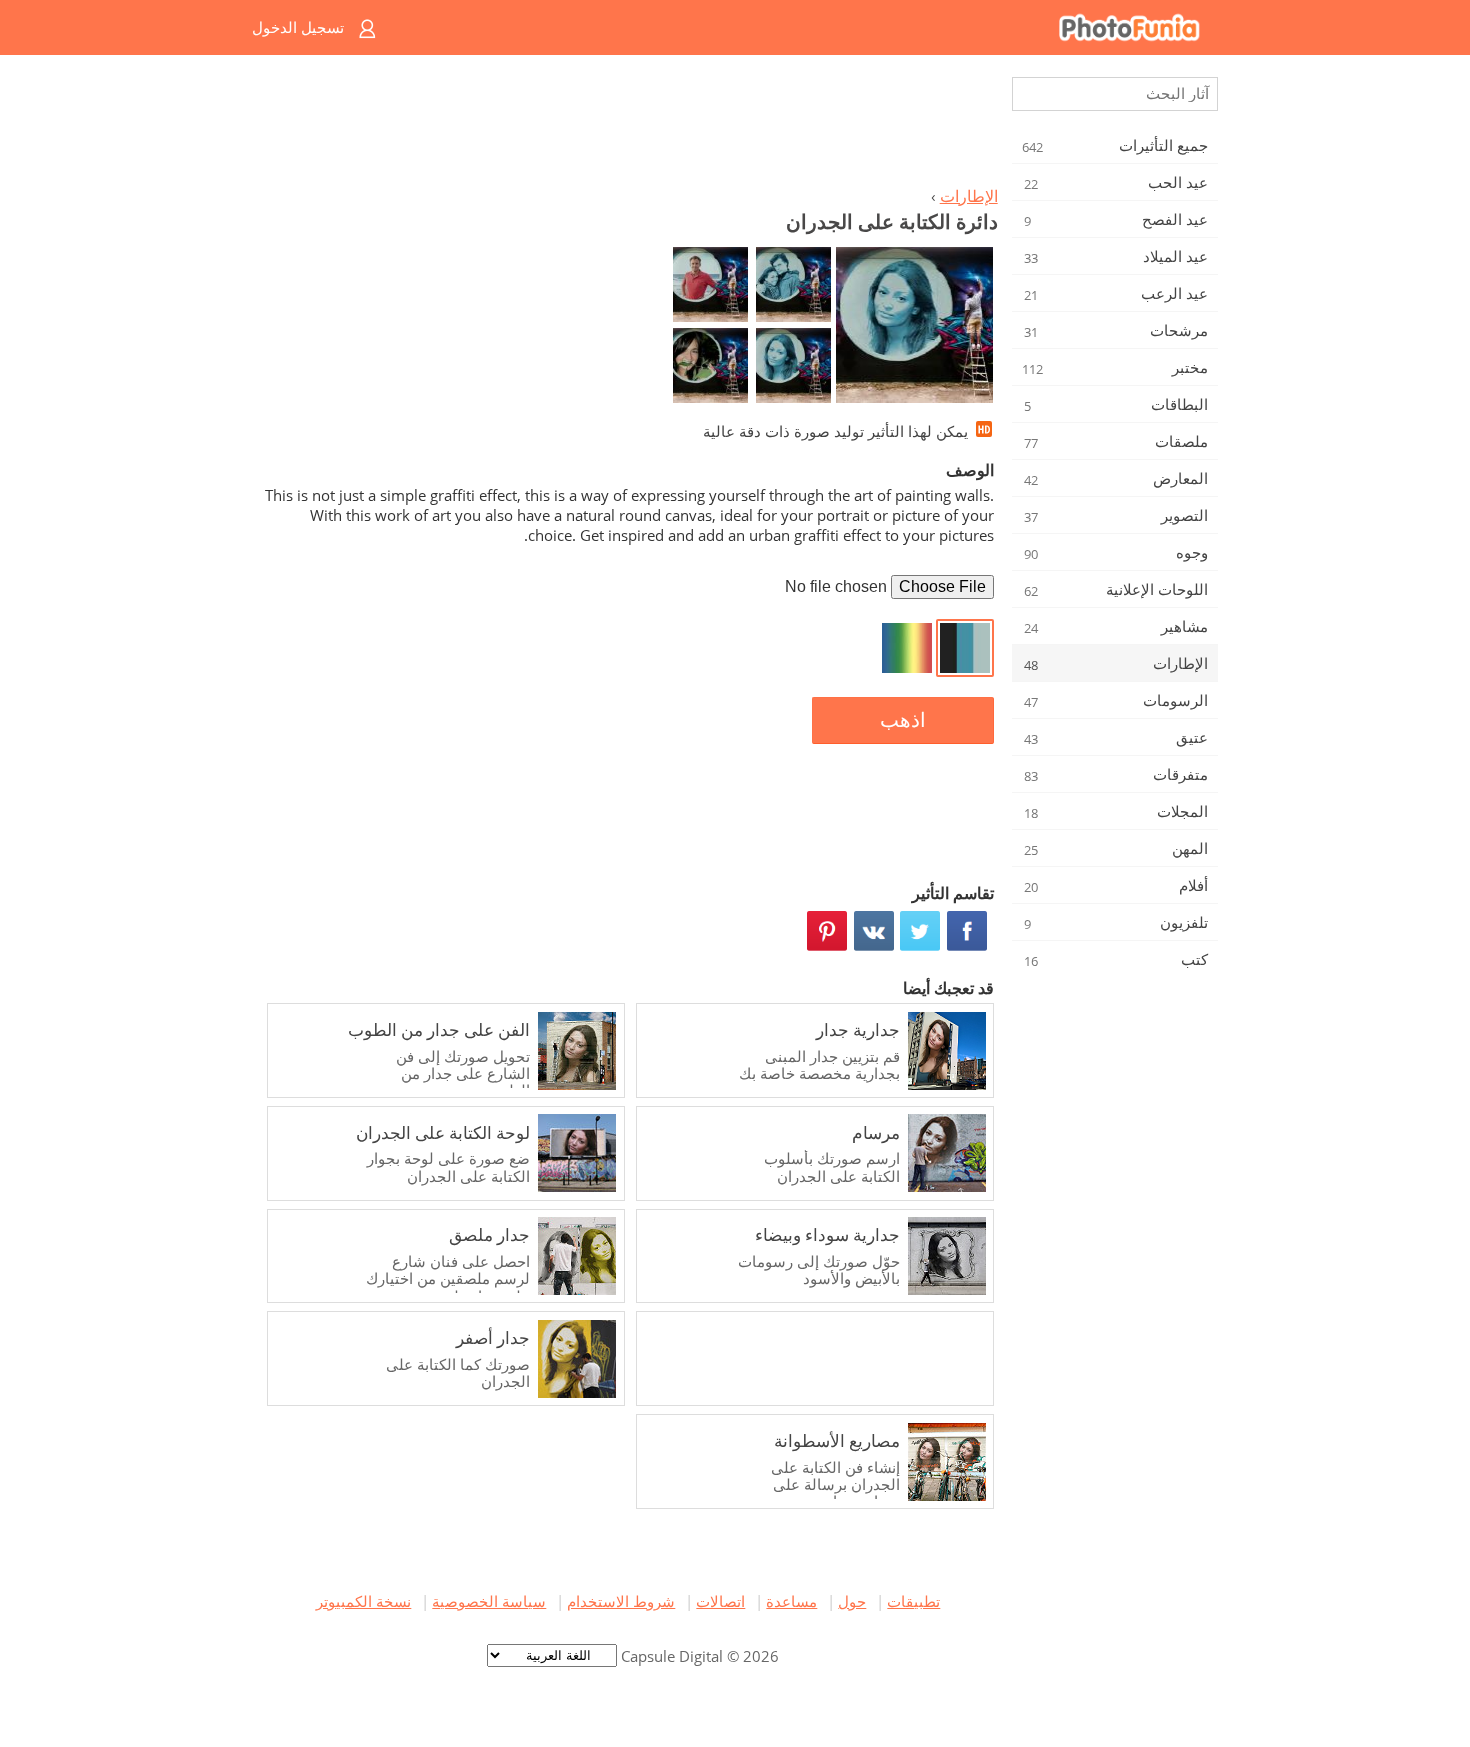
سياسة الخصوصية (489, 1601)
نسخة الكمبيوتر (363, 1601)
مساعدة (791, 1601)
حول (852, 1601)
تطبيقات (913, 1601)
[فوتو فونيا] (815, 27)
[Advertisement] (628, 126)
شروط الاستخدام (621, 1601)
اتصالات (720, 1601)
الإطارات (969, 196)
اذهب (903, 720)
